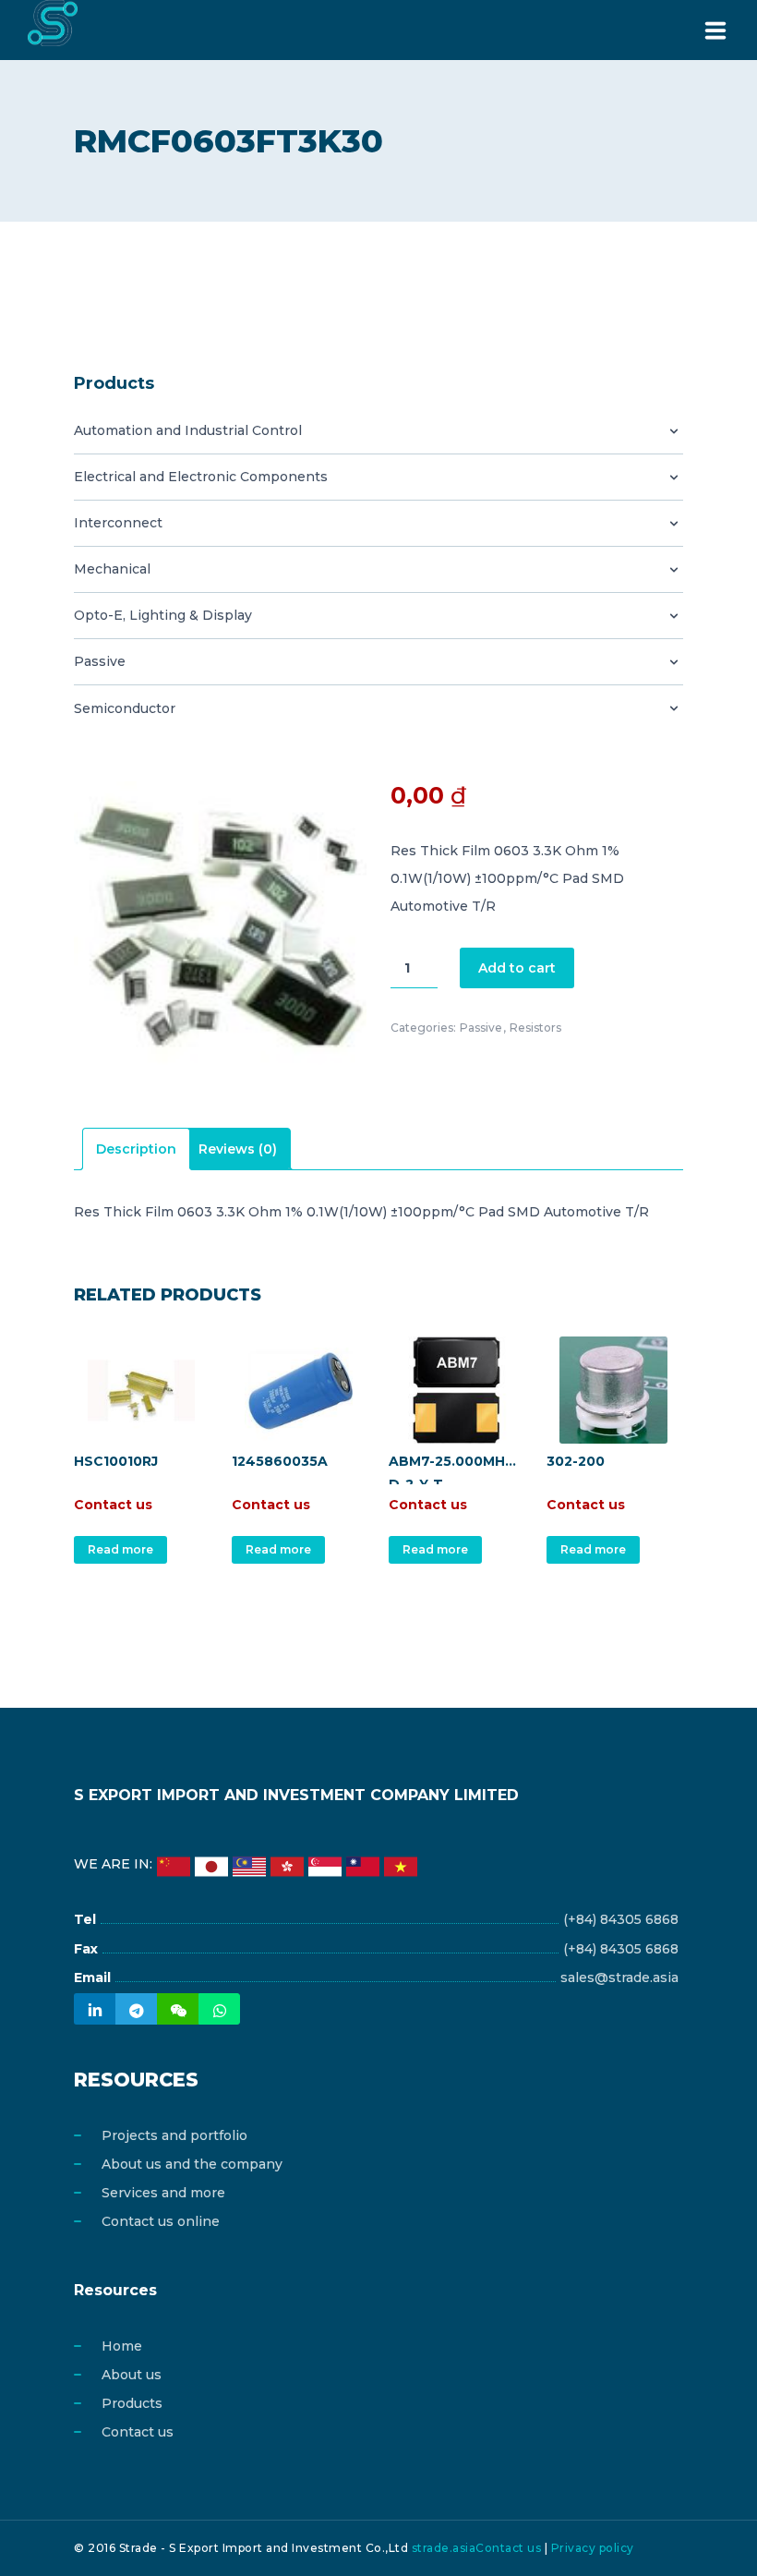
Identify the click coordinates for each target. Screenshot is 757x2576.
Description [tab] (136, 1149)
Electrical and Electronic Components (201, 477)
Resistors (535, 1028)
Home (122, 2346)
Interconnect (118, 523)
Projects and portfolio (174, 2135)
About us (132, 2375)
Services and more (163, 2193)
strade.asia (444, 2548)
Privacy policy (593, 2548)
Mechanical (112, 569)
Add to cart (517, 968)
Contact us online (161, 2221)
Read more (120, 1549)
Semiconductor (125, 708)
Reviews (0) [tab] (238, 1149)
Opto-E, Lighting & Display (163, 615)
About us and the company (192, 2164)
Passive (100, 661)
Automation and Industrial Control (188, 430)
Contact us (138, 2432)
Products (132, 2403)
